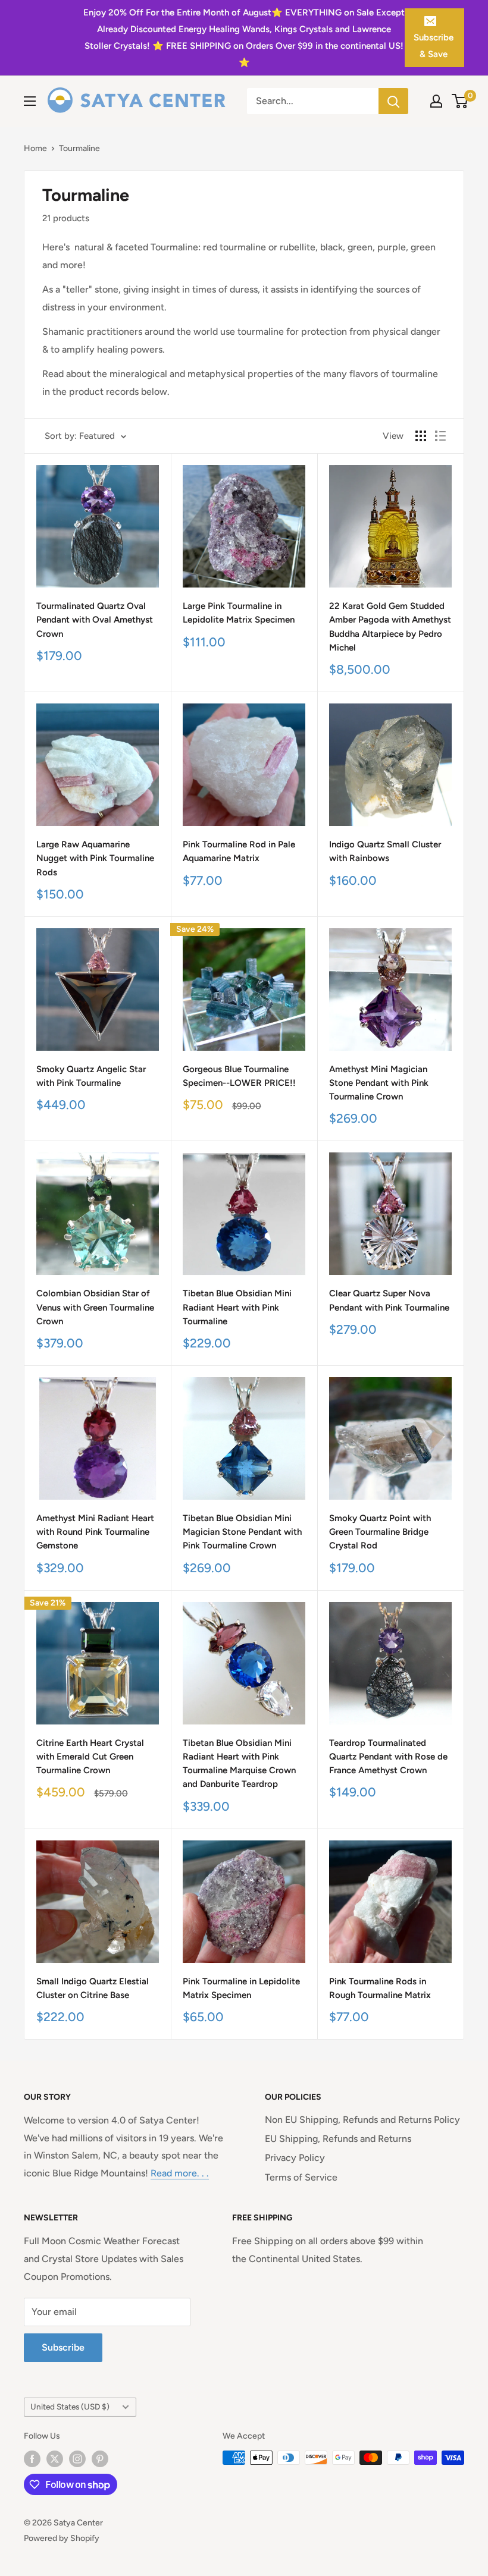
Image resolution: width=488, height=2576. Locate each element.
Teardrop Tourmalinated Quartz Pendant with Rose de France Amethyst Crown (388, 1757)
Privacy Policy (295, 2158)
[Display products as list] (440, 436)
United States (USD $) (70, 2407)
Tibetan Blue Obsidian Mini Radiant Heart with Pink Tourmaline (237, 1307)
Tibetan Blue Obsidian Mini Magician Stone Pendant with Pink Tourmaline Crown (242, 1532)
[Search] (393, 101)
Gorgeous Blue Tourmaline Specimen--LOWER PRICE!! (239, 1076)
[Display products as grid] (421, 436)
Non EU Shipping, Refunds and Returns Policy (362, 2120)
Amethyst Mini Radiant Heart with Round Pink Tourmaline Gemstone (95, 1532)
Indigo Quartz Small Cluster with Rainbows (385, 851)
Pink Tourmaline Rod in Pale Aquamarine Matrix (239, 851)
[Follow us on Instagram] (77, 2459)
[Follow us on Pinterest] (100, 2459)
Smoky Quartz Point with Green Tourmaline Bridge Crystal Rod (380, 1532)
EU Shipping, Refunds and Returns (338, 2139)
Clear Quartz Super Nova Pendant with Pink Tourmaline (389, 1300)
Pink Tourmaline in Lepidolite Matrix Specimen (241, 1988)
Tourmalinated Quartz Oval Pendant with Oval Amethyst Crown (95, 620)
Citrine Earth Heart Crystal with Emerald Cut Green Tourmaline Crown (90, 1757)
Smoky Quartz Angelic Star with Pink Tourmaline (91, 1076)
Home (35, 148)
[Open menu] (30, 101)
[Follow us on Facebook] (32, 2459)
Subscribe (63, 2347)
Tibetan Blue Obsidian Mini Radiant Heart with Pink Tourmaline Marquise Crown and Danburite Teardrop (239, 1764)
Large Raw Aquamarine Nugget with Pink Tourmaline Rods (95, 858)
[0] (460, 101)
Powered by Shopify (62, 2538)
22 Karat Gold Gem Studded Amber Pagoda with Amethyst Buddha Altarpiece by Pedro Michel (390, 627)
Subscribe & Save (434, 46)
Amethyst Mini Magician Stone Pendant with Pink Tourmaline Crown (379, 1083)
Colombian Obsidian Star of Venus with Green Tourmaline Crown (95, 1307)
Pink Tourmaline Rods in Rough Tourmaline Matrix (380, 1988)
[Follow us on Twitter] (55, 2459)
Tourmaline (79, 148)
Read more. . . (180, 2173)
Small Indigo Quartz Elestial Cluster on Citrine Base (93, 1988)
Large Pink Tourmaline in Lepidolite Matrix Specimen (239, 613)
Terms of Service (301, 2177)
